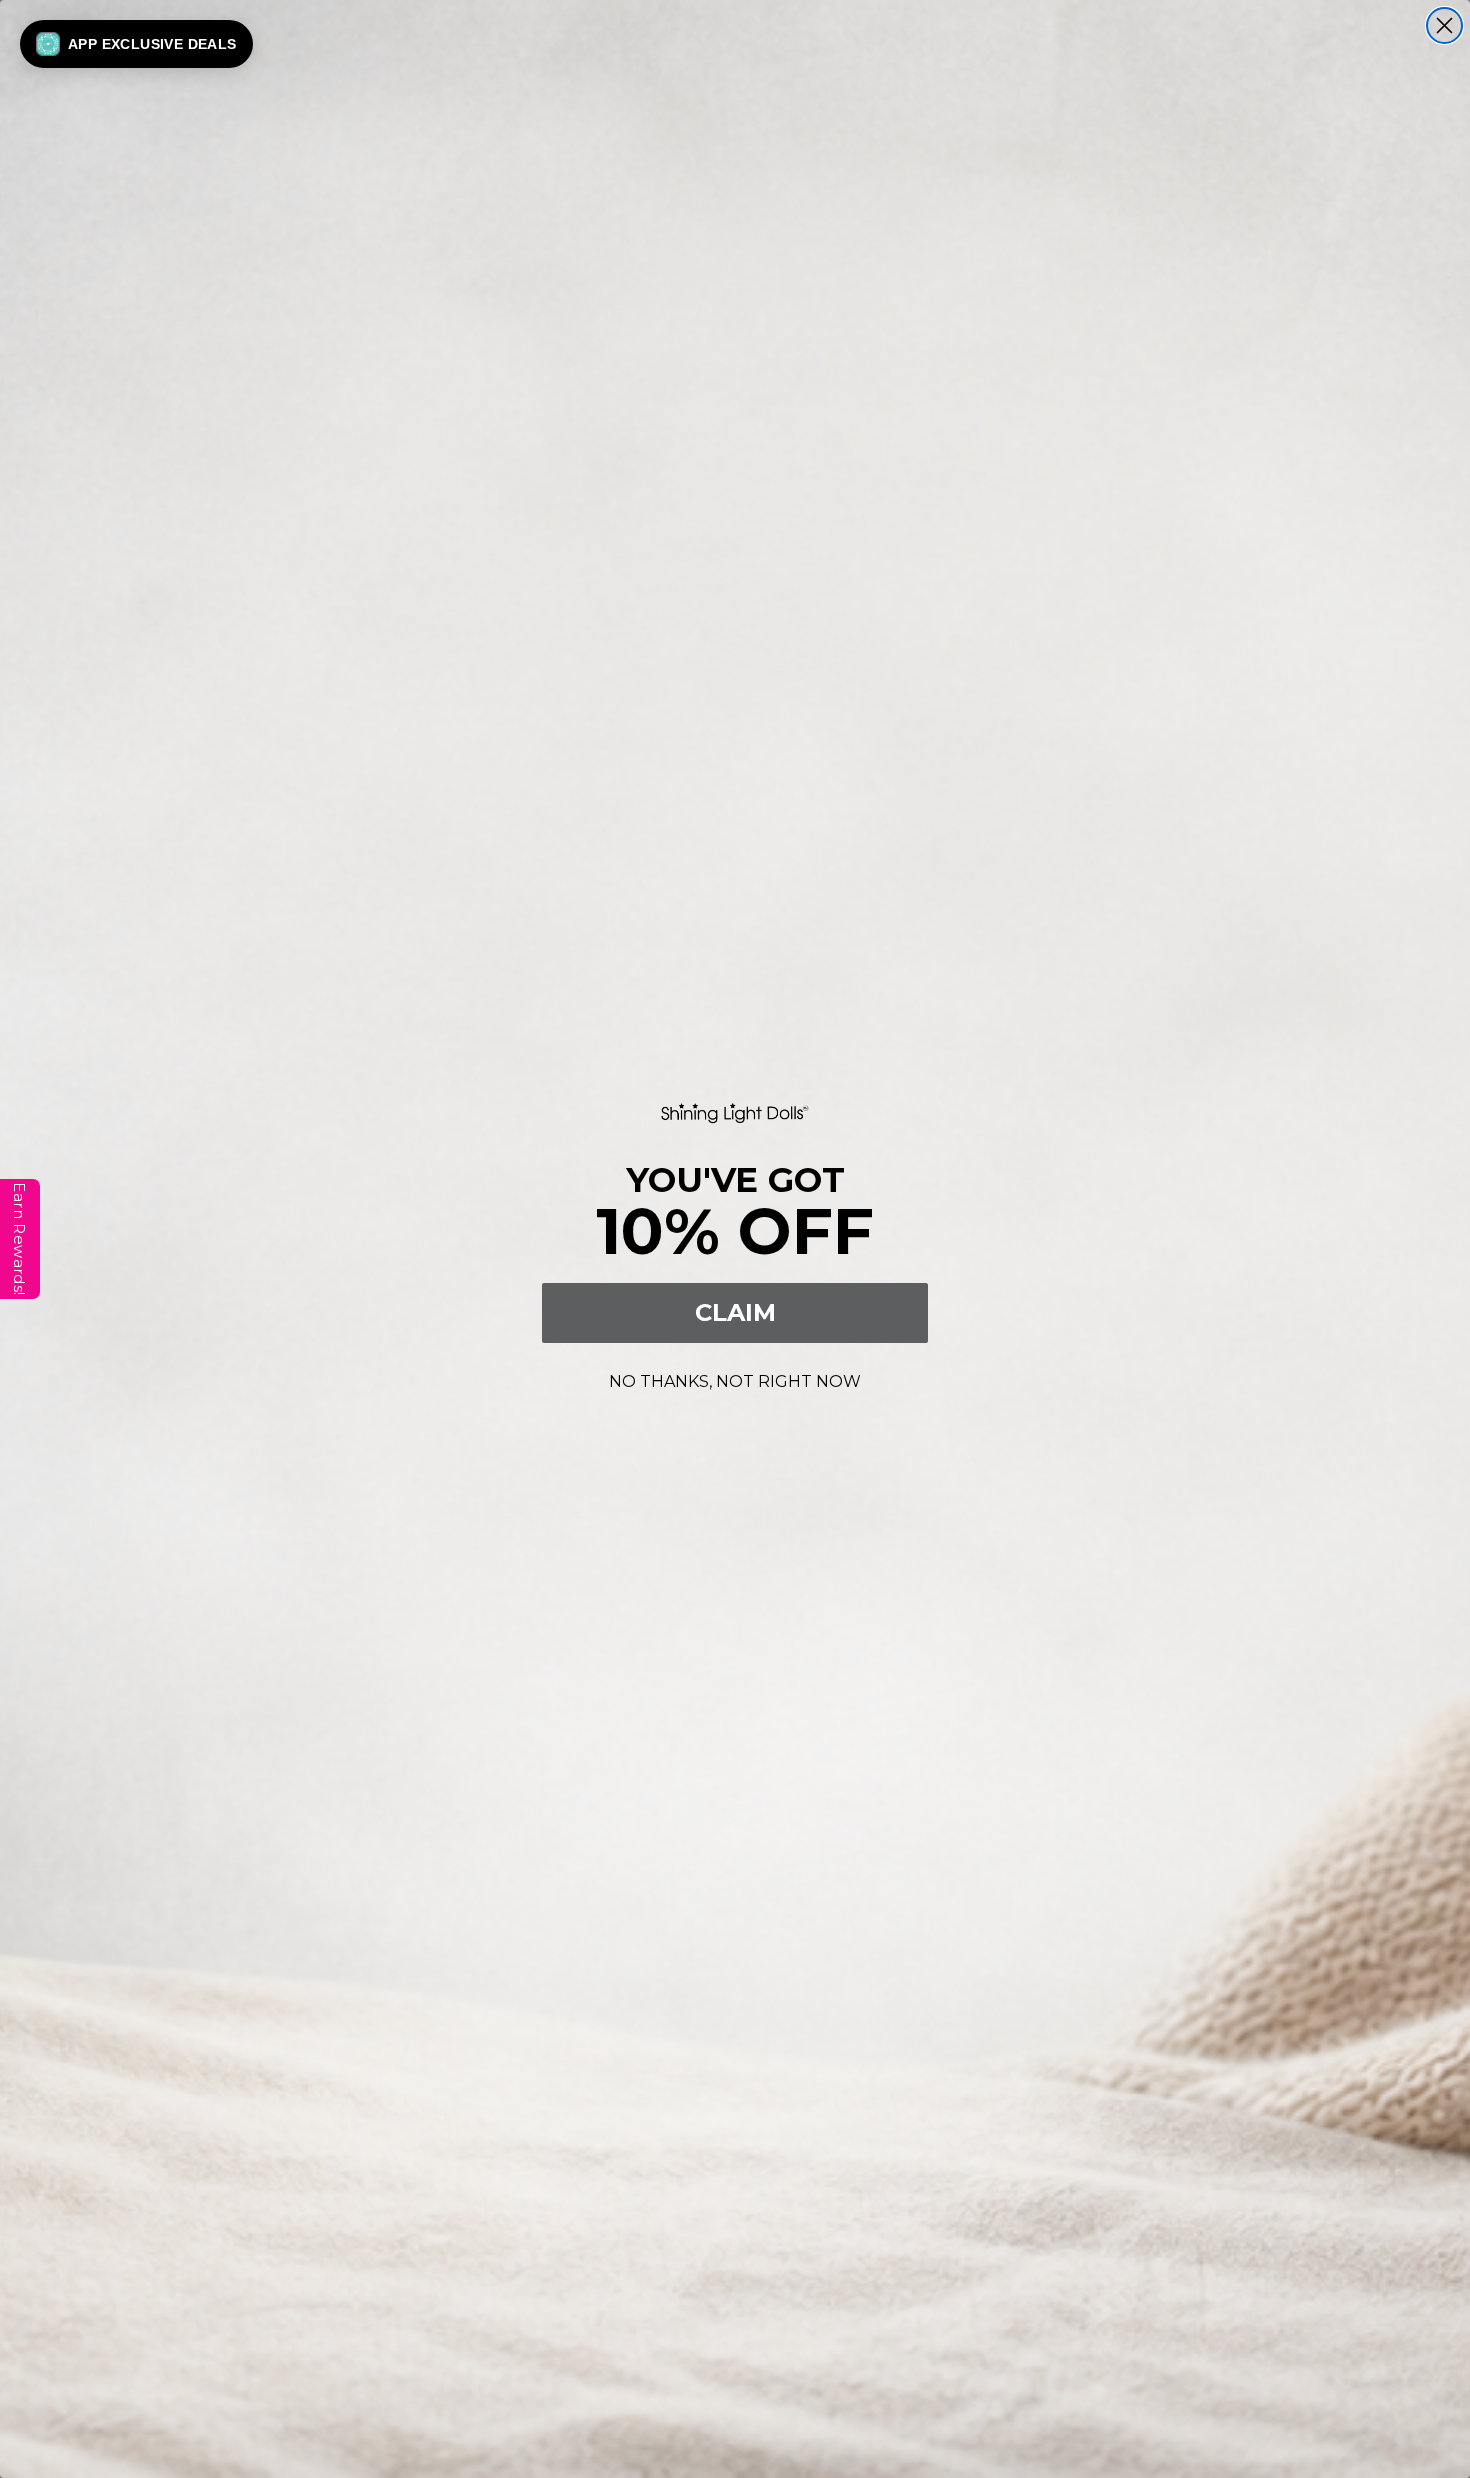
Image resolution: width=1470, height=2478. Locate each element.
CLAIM (735, 1312)
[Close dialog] (1444, 25)
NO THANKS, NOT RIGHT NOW (735, 1378)
